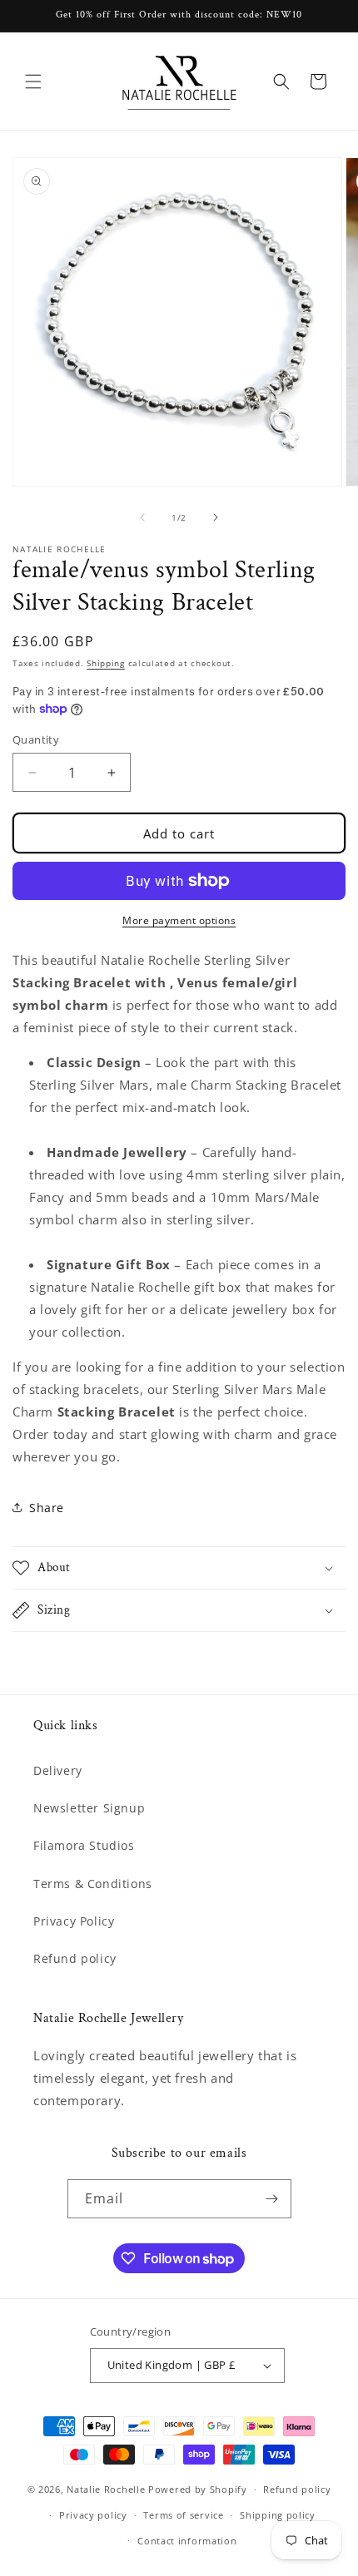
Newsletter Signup (89, 1808)
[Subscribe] (272, 2199)
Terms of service (183, 2515)
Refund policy (75, 1958)
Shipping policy (278, 2515)
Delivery (58, 1770)
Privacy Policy (74, 1921)
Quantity (36, 739)
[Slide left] (142, 517)
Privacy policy (93, 2515)
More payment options (179, 920)
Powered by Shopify (198, 2489)
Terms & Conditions (93, 1884)
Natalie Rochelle (106, 2489)
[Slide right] (216, 517)
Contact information (187, 2541)
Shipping (106, 663)
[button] (33, 82)
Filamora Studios (84, 1845)
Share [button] (47, 1508)
